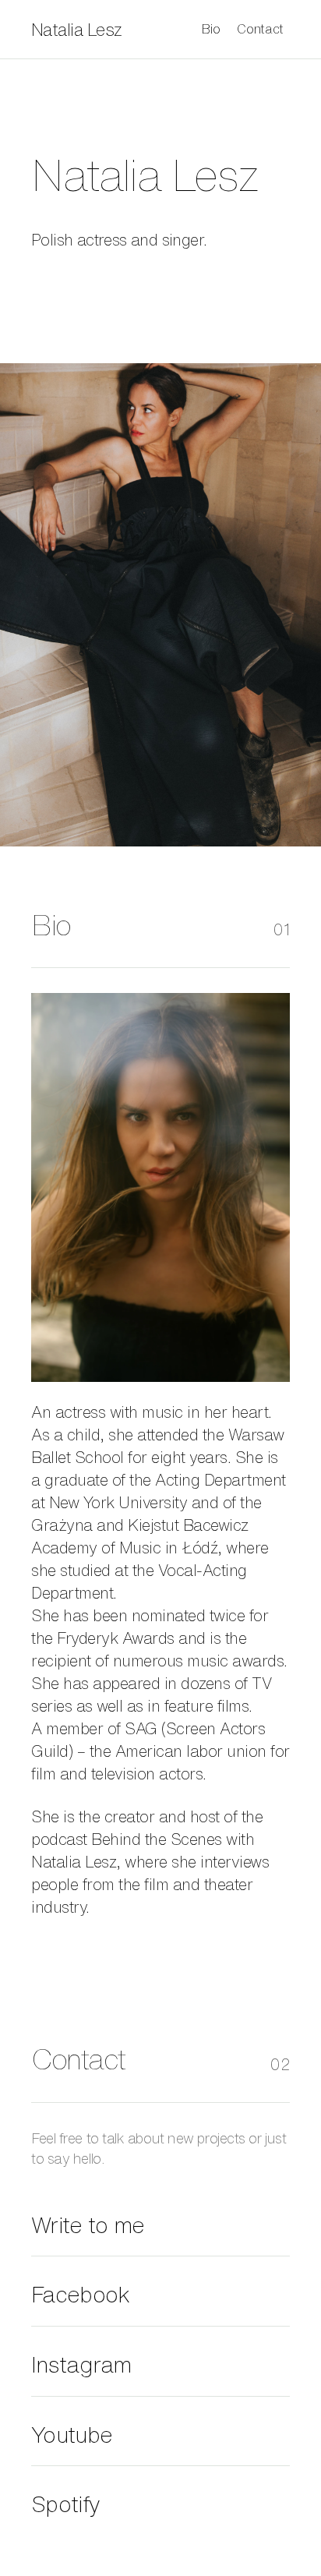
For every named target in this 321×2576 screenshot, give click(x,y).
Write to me (88, 2225)
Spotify (65, 2504)
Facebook (80, 2294)
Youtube (72, 2435)
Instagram (81, 2364)
